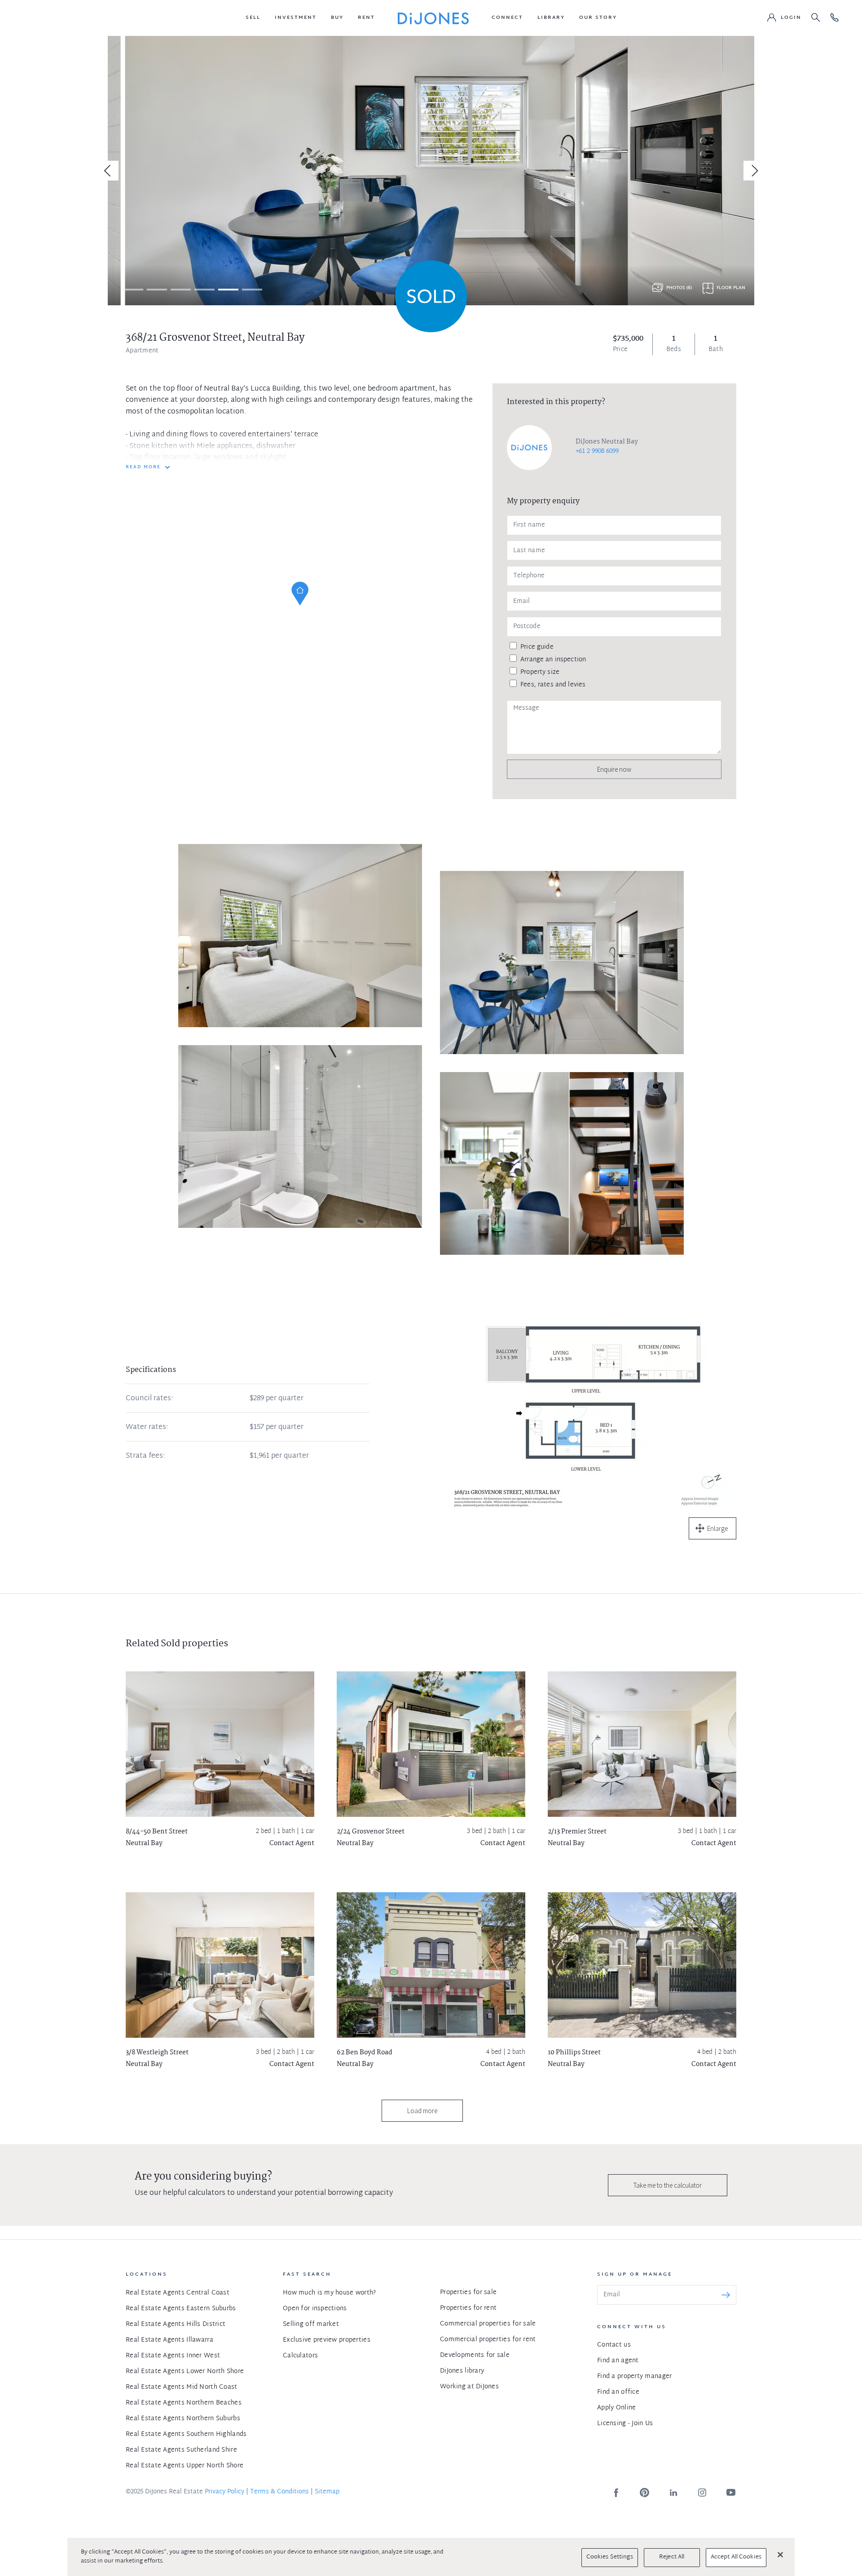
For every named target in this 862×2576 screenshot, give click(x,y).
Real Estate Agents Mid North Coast (182, 2387)
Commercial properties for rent (488, 2340)
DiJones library (462, 2371)
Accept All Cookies (736, 2557)
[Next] (753, 171)
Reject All (672, 2557)
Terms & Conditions (279, 2492)
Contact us (614, 2345)
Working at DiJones (469, 2387)
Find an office (618, 2392)
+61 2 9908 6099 (597, 451)
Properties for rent (468, 2308)
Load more (422, 2111)
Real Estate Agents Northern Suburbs (183, 2419)
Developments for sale (475, 2355)
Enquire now (614, 769)
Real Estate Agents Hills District (176, 2324)
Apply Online (616, 2408)
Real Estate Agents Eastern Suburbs (181, 2309)
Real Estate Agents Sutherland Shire (181, 2450)
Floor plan (731, 288)
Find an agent (618, 2361)
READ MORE (143, 467)
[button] (253, 18)
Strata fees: (145, 1456)
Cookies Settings (610, 2557)
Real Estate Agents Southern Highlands (186, 2434)
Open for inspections (315, 2309)
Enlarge (717, 1528)
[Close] (780, 2554)
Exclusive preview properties (327, 2340)
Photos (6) (679, 288)
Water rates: (147, 1428)
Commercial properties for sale (488, 2324)
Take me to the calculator (668, 2185)
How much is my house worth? (330, 2293)
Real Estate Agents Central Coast (178, 2293)
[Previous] (109, 171)
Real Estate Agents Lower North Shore (185, 2372)
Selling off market (311, 2324)
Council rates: (149, 1399)
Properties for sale (468, 2292)
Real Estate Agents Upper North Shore (185, 2466)
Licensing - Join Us (625, 2424)
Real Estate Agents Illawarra (169, 2340)
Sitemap (327, 2492)
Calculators (300, 2356)
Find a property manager (634, 2376)
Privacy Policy (224, 2492)
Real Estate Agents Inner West (173, 2356)
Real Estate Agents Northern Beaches (184, 2403)
